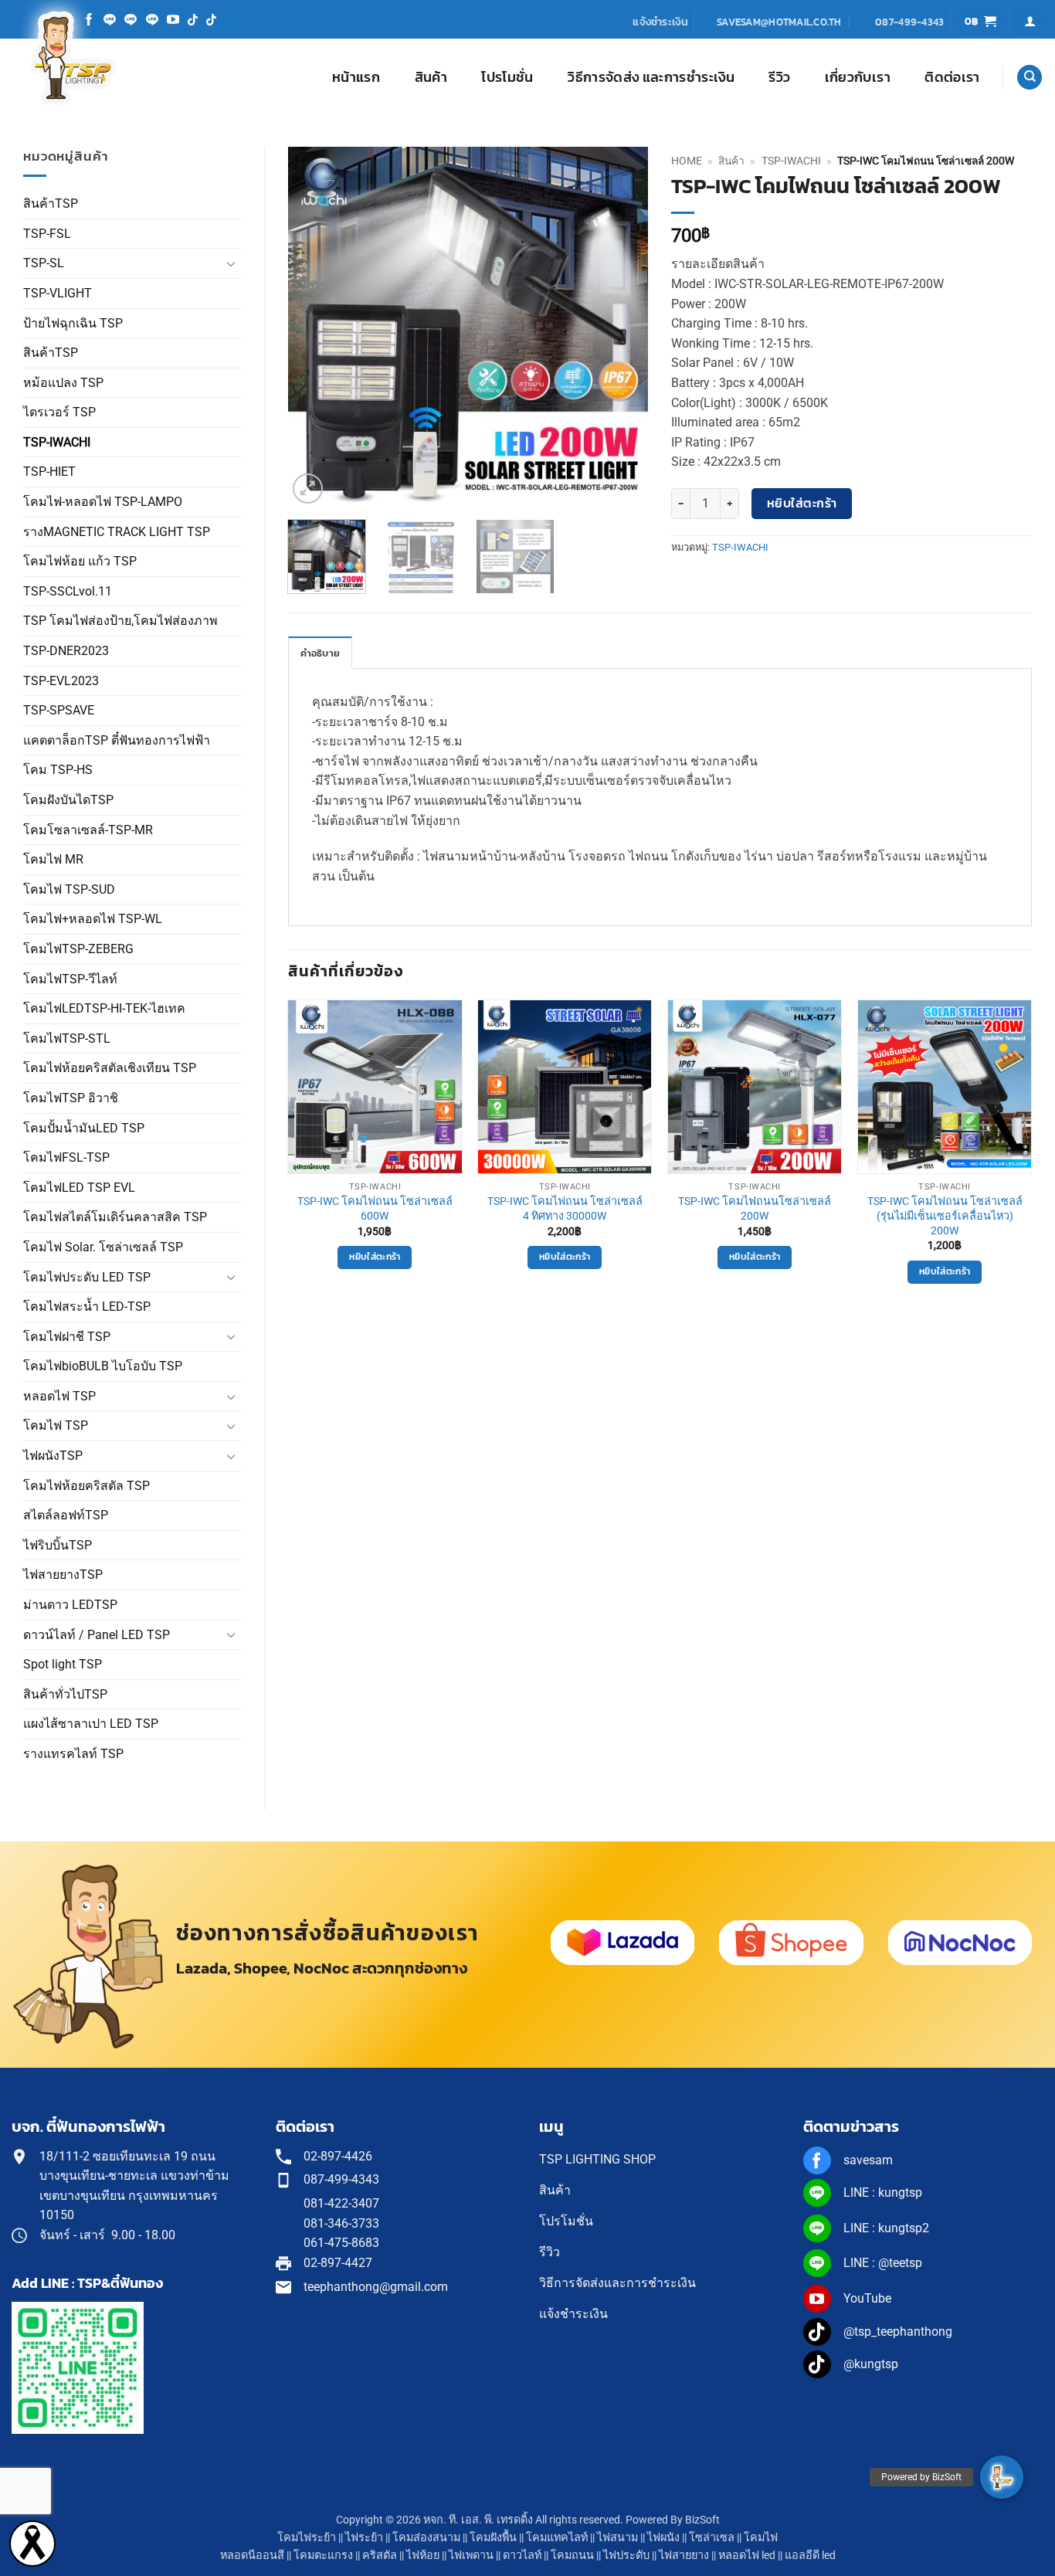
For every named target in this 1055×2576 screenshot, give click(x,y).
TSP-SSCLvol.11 (68, 591)
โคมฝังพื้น (493, 2538)
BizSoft (702, 2520)
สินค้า (431, 77)
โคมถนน (572, 2556)
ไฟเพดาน (471, 2556)
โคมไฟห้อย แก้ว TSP (80, 561)
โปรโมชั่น (507, 77)
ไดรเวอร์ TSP (59, 412)
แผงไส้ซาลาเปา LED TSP (91, 1724)
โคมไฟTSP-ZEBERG (78, 949)
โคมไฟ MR (53, 859)
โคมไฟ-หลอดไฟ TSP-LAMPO (103, 502)
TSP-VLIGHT (58, 293)
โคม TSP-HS (58, 770)
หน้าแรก (356, 77)
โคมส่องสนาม (426, 2538)
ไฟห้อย (423, 2556)
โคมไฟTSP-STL (67, 1039)
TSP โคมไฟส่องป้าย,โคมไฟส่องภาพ (120, 621)
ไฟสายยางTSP (63, 1575)
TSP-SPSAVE (59, 710)
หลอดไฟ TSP (59, 1396)
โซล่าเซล (712, 2538)
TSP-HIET (49, 472)
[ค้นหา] (1030, 78)
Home (687, 161)
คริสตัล (380, 2556)
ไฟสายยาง (684, 2556)
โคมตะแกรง (323, 2556)
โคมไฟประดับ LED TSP (87, 1277)
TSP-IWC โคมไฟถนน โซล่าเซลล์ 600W (375, 1209)
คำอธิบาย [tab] (321, 653)
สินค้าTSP (51, 204)
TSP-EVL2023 (61, 681)
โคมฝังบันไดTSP (68, 800)
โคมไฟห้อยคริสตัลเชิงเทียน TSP (110, 1068)
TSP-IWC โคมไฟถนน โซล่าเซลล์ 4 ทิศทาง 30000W (565, 1209)
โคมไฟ (761, 2538)
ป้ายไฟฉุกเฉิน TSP (73, 323)
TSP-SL (44, 263)
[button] (980, 22)
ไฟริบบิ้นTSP (58, 1545)
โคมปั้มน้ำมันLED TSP (84, 1128)
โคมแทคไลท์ (557, 2538)
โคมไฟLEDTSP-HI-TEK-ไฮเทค (104, 1008)
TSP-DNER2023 (66, 651)
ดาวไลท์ (522, 2556)
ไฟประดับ (626, 2556)
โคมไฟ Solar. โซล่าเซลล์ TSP (103, 1247)
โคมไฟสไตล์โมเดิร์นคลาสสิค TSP (115, 1217)
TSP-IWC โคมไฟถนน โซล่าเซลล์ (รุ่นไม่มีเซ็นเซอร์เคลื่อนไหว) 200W (945, 1216)
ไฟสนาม (617, 2538)
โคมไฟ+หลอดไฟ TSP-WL (93, 919)
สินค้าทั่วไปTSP (65, 1694)
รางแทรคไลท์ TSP (73, 1754)
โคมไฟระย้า (307, 2538)
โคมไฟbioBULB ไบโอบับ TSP (103, 1366)
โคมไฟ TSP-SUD (69, 889)
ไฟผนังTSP (53, 1456)
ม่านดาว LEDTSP (70, 1605)
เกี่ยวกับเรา (858, 77)
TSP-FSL (47, 234)
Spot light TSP (63, 1664)
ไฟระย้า (364, 2538)
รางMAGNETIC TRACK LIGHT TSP (117, 532)
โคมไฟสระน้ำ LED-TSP (87, 1307)
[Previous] (314, 327)
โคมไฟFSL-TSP (66, 1157)
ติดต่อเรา (952, 77)
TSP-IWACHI (57, 442)
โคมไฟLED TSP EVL (79, 1188)
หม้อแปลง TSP (63, 383)
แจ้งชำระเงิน (660, 22)
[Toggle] (232, 263)
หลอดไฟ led (747, 2556)
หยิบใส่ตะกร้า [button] (375, 1257)
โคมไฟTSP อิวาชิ (71, 1098)
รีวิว (779, 77)
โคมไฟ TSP (56, 1425)
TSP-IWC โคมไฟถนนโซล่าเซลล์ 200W (755, 1209)
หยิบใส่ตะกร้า (802, 503)
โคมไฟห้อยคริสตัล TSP (87, 1486)
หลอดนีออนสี (252, 2556)
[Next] (622, 327)
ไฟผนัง (663, 2538)
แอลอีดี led (810, 2556)
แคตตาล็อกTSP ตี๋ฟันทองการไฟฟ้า (117, 740)
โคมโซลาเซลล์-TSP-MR (88, 830)
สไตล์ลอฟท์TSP (66, 1515)
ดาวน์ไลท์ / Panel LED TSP (97, 1635)
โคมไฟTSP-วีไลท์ (70, 979)
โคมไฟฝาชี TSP (67, 1337)
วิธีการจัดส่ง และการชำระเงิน (651, 77)
